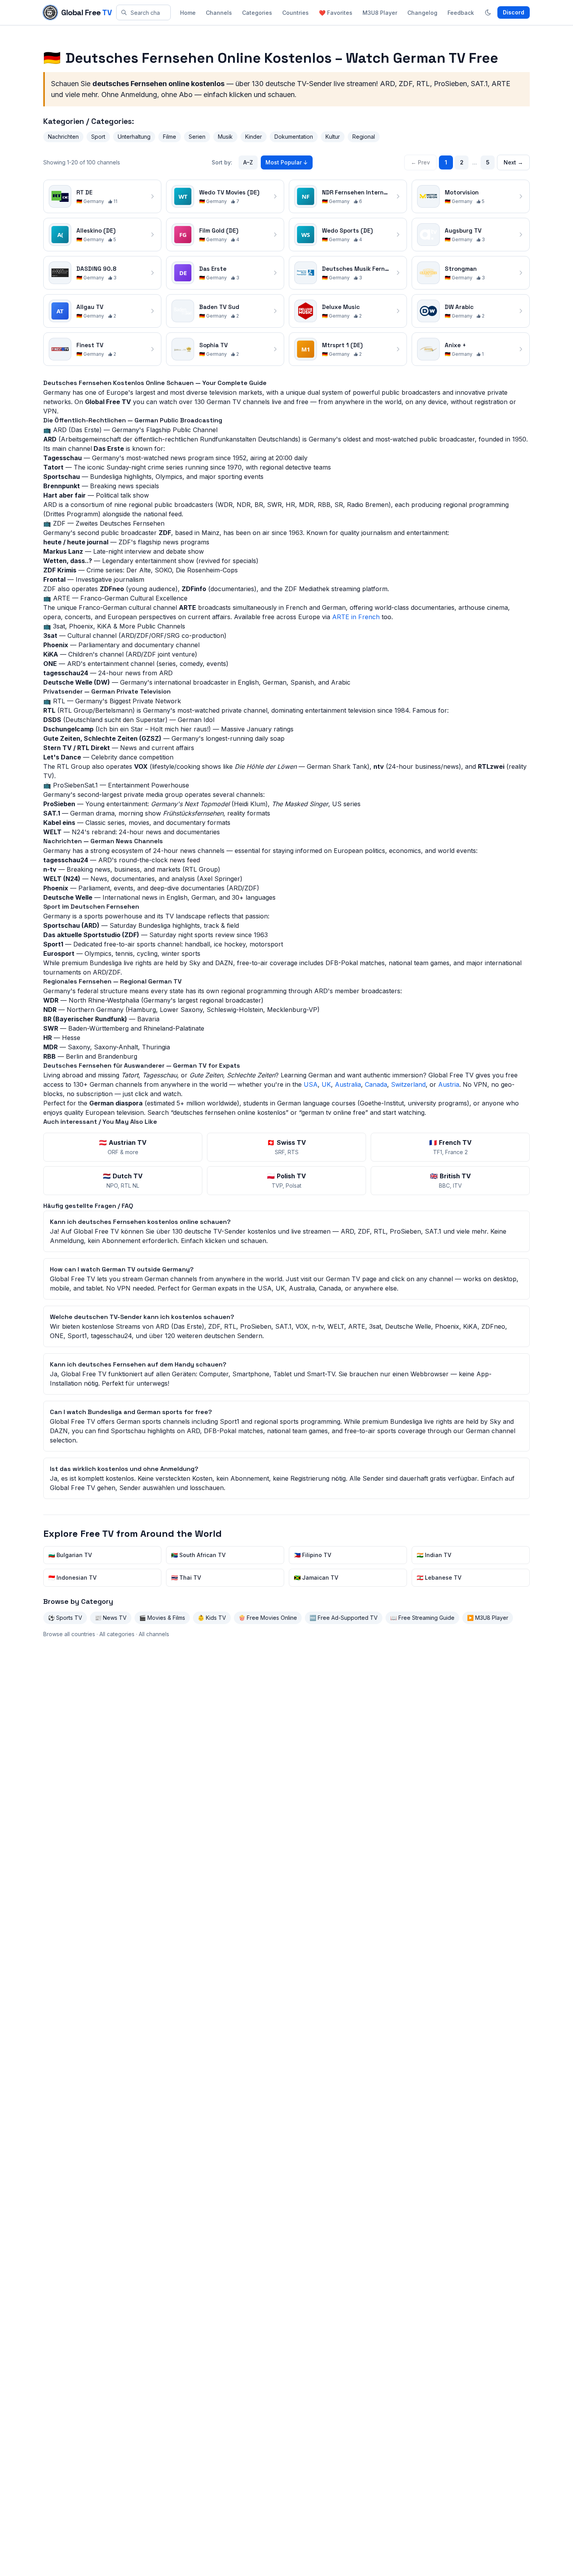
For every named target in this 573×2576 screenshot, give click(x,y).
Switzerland (408, 1084)
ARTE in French (356, 617)
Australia (348, 1084)
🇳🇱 (123, 1180)
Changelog (422, 13)
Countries (295, 13)
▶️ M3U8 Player (488, 1618)
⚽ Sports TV (65, 1618)
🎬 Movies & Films (162, 1618)
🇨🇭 (286, 1147)
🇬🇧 (450, 1180)
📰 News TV (111, 1618)
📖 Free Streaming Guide (422, 1618)
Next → (513, 162)
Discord (514, 12)
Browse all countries (69, 1634)
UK (326, 1084)
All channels (154, 1634)
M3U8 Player (380, 13)
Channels (219, 13)
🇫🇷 (450, 1147)
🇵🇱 (286, 1180)
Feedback (461, 13)
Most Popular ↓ (287, 162)
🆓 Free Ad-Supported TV (344, 1618)
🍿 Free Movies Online (268, 1618)
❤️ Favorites (336, 13)
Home (188, 13)
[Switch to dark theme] (488, 12)
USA (311, 1084)
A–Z (248, 162)
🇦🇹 (123, 1147)
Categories (257, 13)
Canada (376, 1084)
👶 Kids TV (212, 1618)
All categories (117, 1634)
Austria (449, 1084)
